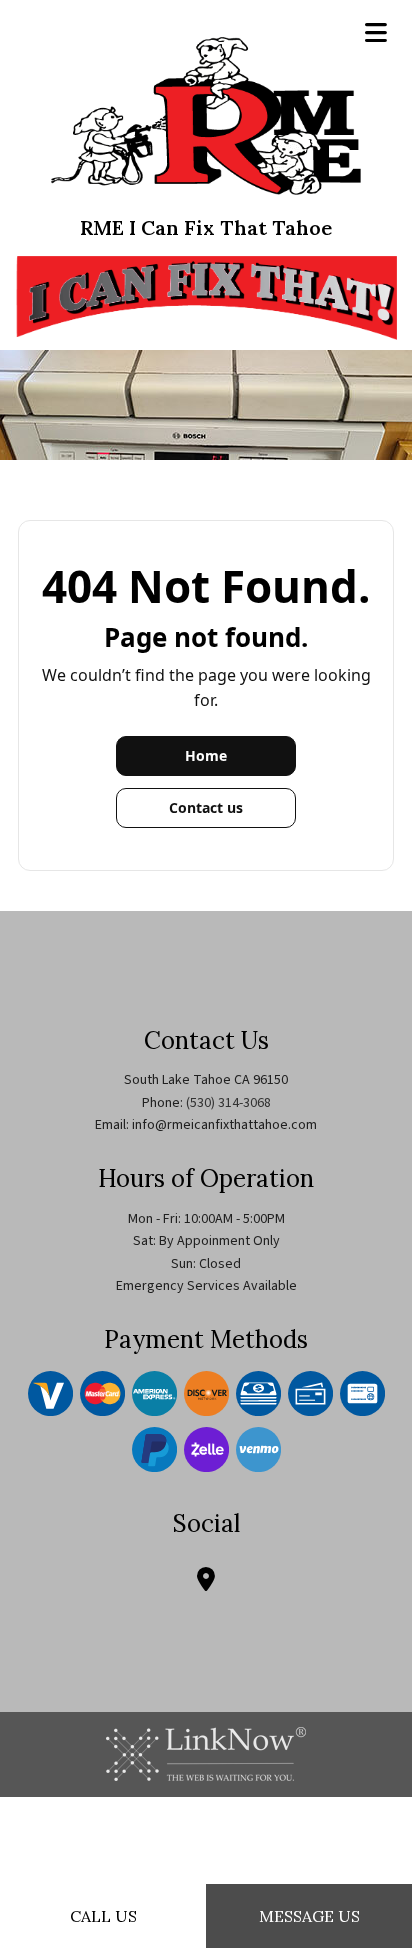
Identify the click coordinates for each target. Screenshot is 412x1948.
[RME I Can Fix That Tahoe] (206, 115)
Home (206, 755)
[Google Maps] (206, 1583)
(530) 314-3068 (228, 1103)
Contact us (206, 807)
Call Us (103, 1916)
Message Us (309, 1916)
